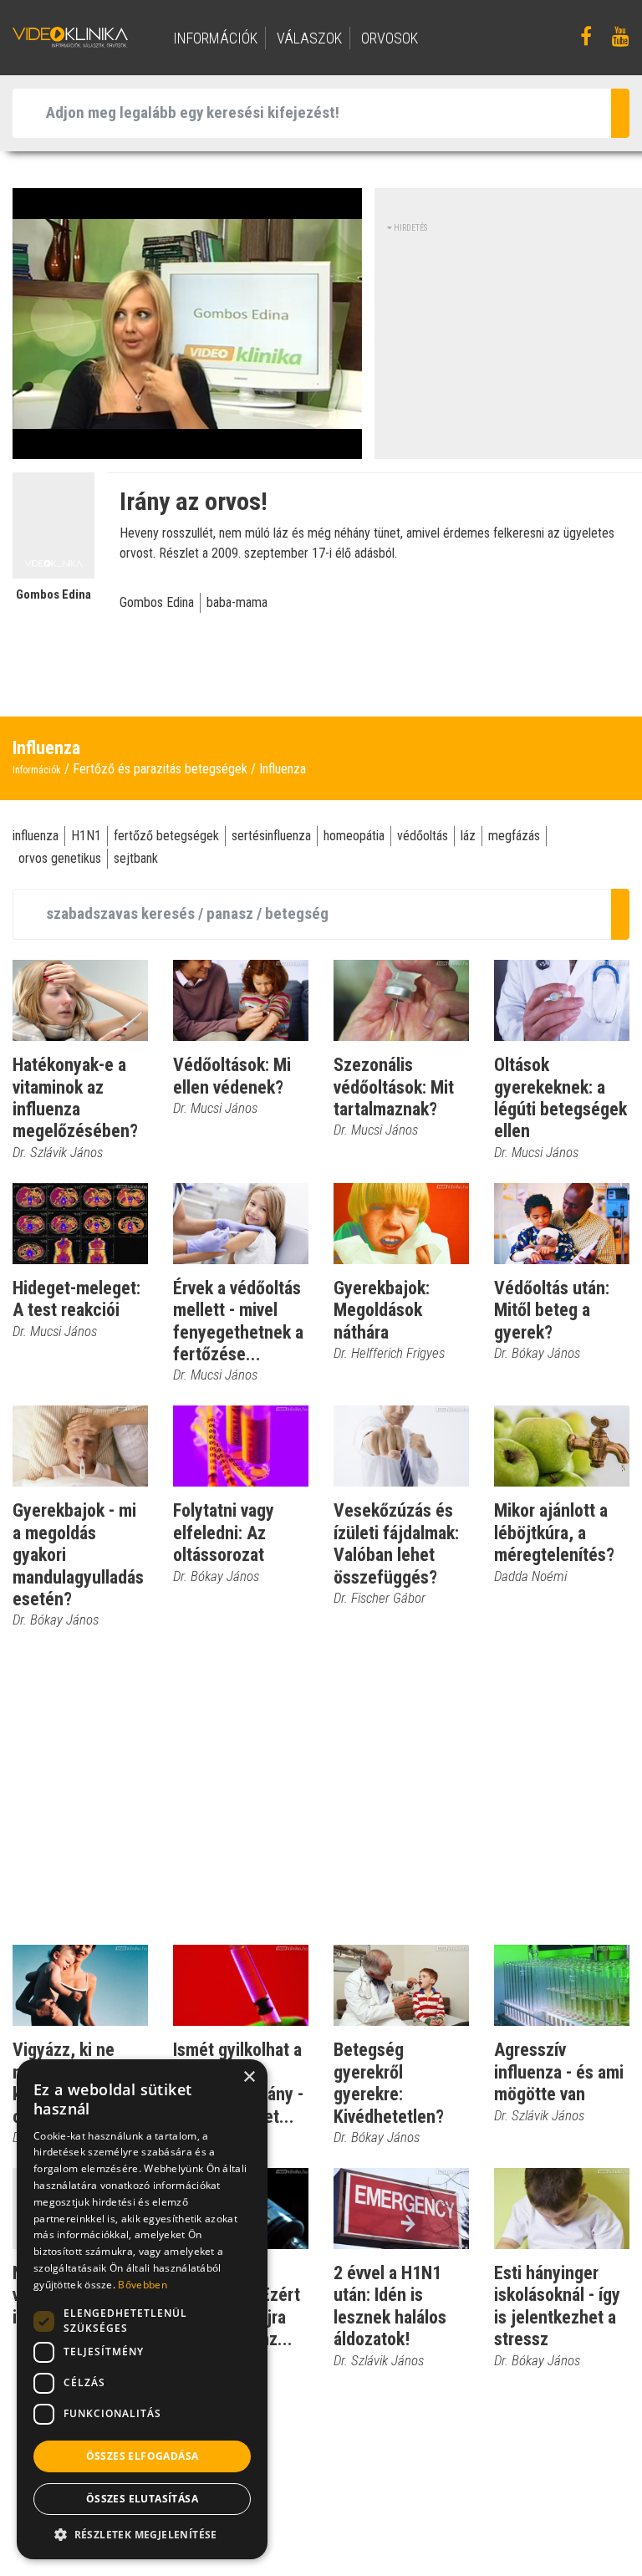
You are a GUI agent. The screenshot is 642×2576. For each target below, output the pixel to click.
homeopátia (354, 836)
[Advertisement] (515, 339)
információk (215, 38)
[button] (142, 2534)
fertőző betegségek (166, 836)
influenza (36, 836)
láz (468, 836)
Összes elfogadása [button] (143, 2456)
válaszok (309, 38)
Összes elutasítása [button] (142, 2499)
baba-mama (237, 602)
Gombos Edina (157, 602)
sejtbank (136, 858)
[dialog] (142, 2309)
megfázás (514, 836)
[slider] (186, 447)
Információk (37, 770)
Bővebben (142, 2285)
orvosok (390, 38)
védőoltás (423, 836)
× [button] (249, 2077)
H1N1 (86, 836)
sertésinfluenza (271, 836)
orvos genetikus (60, 858)
